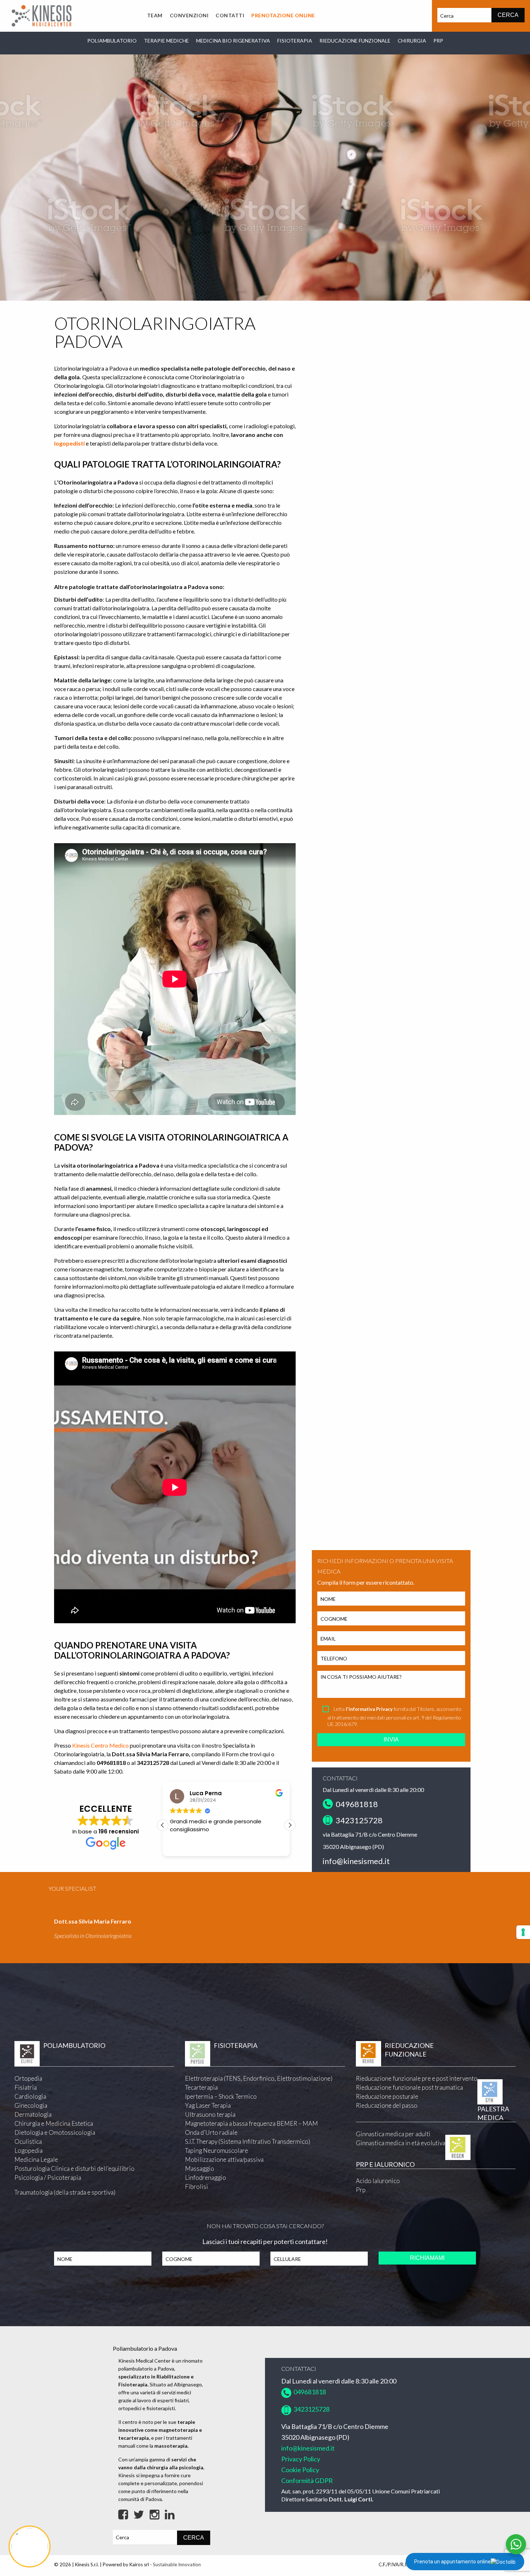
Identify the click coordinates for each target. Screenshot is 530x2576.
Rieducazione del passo (387, 2105)
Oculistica (28, 2141)
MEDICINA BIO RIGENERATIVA (233, 41)
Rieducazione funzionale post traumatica (409, 2087)
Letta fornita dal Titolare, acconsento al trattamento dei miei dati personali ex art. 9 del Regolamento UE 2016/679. (394, 1716)
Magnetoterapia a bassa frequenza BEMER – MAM (251, 2123)
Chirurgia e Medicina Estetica (54, 2123)
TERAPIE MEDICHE (166, 41)
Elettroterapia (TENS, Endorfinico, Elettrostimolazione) (259, 2078)
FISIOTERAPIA (295, 41)
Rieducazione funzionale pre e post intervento (417, 2078)
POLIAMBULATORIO (112, 41)
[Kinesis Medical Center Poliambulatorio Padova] (41, 15)
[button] (163, 1825)
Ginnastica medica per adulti (393, 2134)
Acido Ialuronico (378, 2181)
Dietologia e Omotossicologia (55, 2132)
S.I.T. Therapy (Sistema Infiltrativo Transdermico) (248, 2141)
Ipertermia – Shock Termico (221, 2096)
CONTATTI (230, 15)
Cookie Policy (300, 2470)
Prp (361, 2190)
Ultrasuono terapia (210, 2114)
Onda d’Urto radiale (211, 2132)
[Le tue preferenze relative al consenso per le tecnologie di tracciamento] (523, 1932)
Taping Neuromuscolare (217, 2150)
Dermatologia (33, 2114)
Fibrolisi (196, 2186)
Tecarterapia (201, 2087)
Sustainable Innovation (177, 2564)
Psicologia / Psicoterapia (48, 2177)
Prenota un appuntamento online (452, 2562)
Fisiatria (26, 2087)
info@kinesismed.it (356, 1861)
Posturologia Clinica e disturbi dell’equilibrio (74, 2168)
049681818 (355, 1804)
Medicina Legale (36, 2159)
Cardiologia (30, 2096)
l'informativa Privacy (369, 1709)
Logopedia (28, 2150)
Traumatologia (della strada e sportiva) (65, 2192)
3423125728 (358, 1820)
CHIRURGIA (412, 41)
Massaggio (200, 2168)
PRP (438, 41)
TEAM (155, 15)
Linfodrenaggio (206, 2177)
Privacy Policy (301, 2459)
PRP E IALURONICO (385, 2164)
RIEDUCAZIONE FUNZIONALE (355, 41)
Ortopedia (28, 2078)
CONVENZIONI (189, 15)
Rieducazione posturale (387, 2096)
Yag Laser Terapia (208, 2105)
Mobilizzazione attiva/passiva (224, 2159)
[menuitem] (155, 16)
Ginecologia (31, 2105)
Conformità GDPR (307, 2480)
